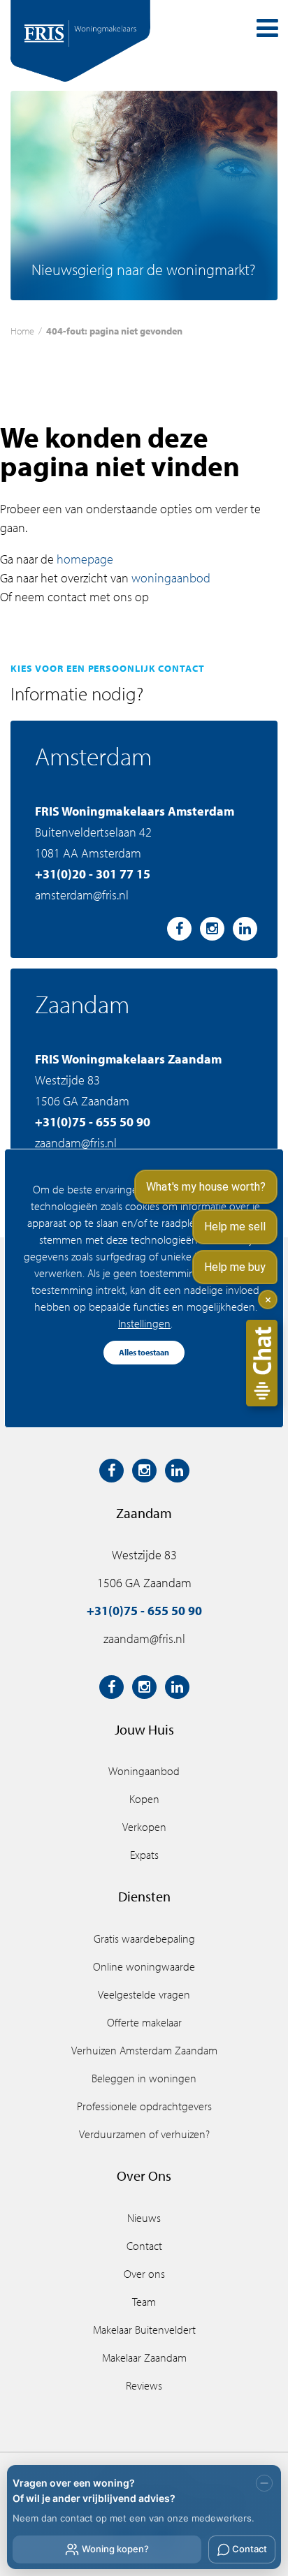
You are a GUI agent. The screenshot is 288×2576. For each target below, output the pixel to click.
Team (144, 2302)
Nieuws (144, 2218)
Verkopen (144, 1827)
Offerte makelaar (144, 2022)
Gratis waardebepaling (144, 1938)
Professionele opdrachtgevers (144, 2106)
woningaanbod (171, 578)
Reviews (144, 2385)
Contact (144, 2246)
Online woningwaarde (144, 1966)
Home (22, 331)
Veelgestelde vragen (144, 1994)
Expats (144, 1855)
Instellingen (144, 1323)
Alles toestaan (144, 1352)
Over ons (144, 2274)
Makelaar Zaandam (144, 2357)
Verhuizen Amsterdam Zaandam (144, 2050)
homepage (85, 559)
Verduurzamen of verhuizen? (144, 2134)
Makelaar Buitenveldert (144, 2330)
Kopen (144, 1799)
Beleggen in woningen (144, 2078)
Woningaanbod (144, 1771)
